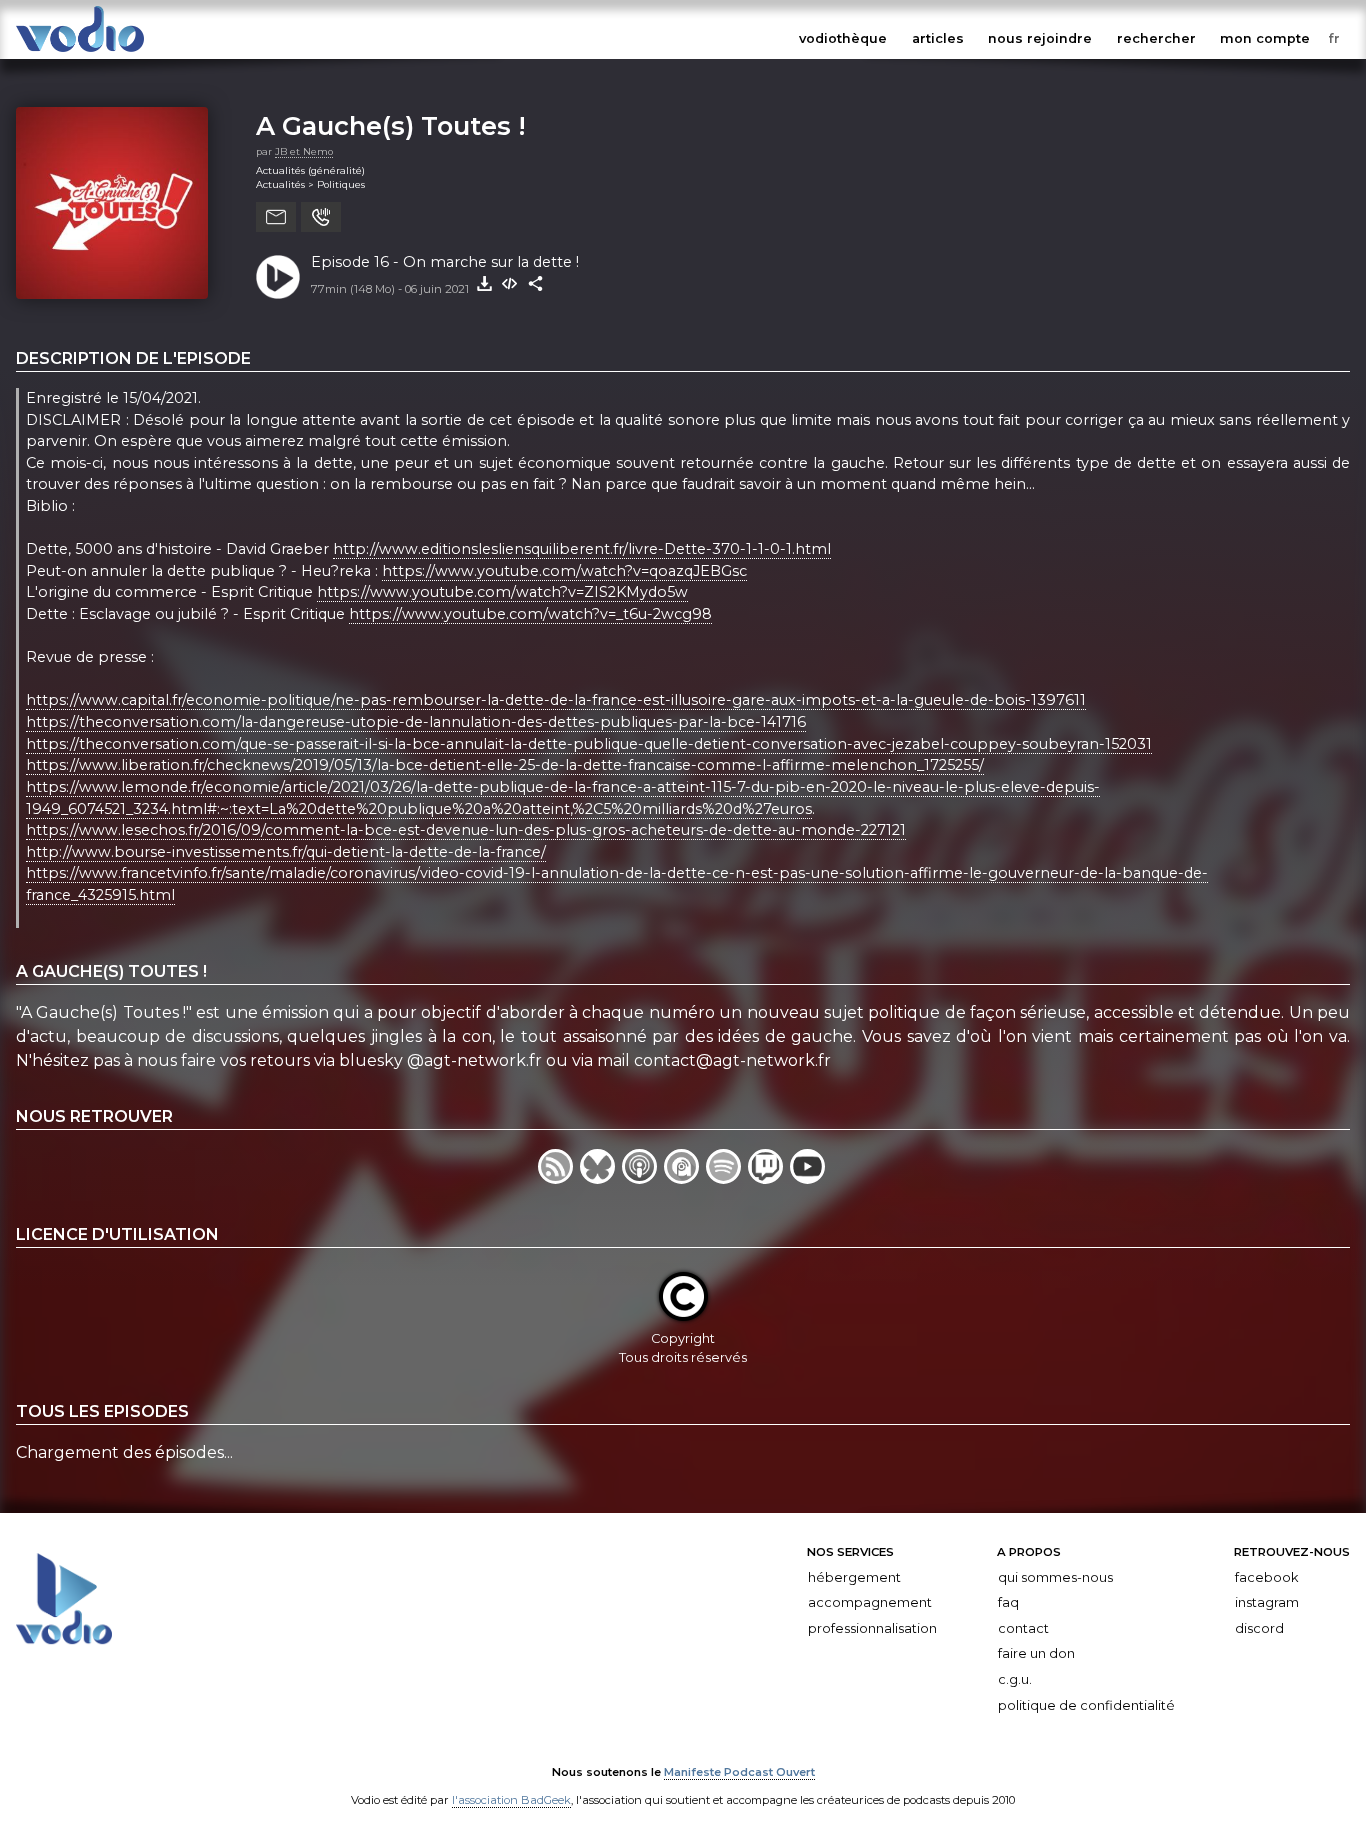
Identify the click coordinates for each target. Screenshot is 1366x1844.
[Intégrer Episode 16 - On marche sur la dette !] (510, 284)
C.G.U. (1015, 1679)
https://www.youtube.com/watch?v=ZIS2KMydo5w (502, 592)
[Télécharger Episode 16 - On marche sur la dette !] (484, 284)
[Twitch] (769, 1178)
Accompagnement (870, 1602)
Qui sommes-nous (1055, 1576)
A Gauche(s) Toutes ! (391, 125)
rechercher (1156, 38)
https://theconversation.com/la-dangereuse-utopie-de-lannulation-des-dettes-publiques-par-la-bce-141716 (416, 722)
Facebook (1266, 1576)
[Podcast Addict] (685, 1178)
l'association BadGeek (511, 1800)
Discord (1259, 1628)
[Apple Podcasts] (643, 1178)
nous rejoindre (1040, 38)
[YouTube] (809, 1178)
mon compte (1265, 38)
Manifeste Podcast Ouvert (739, 1772)
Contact (1023, 1628)
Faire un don (1036, 1653)
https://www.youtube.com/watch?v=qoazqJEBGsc (564, 571)
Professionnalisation (872, 1628)
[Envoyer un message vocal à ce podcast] (321, 217)
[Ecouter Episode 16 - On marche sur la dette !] (278, 277)
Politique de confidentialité (1086, 1704)
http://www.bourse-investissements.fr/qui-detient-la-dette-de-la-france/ (286, 852)
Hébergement (854, 1576)
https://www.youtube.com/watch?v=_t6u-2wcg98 (530, 614)
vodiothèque (843, 38)
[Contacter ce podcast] (276, 217)
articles (938, 38)
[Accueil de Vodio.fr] (80, 52)
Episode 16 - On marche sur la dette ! (445, 262)
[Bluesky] (601, 1178)
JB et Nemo (304, 151)
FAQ (1008, 1602)
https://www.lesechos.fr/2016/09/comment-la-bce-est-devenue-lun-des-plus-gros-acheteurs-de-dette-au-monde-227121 (466, 830)
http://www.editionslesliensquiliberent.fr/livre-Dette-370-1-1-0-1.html (582, 549)
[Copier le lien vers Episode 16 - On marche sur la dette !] (536, 284)
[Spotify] (727, 1178)
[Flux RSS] (559, 1178)
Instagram (1267, 1602)
